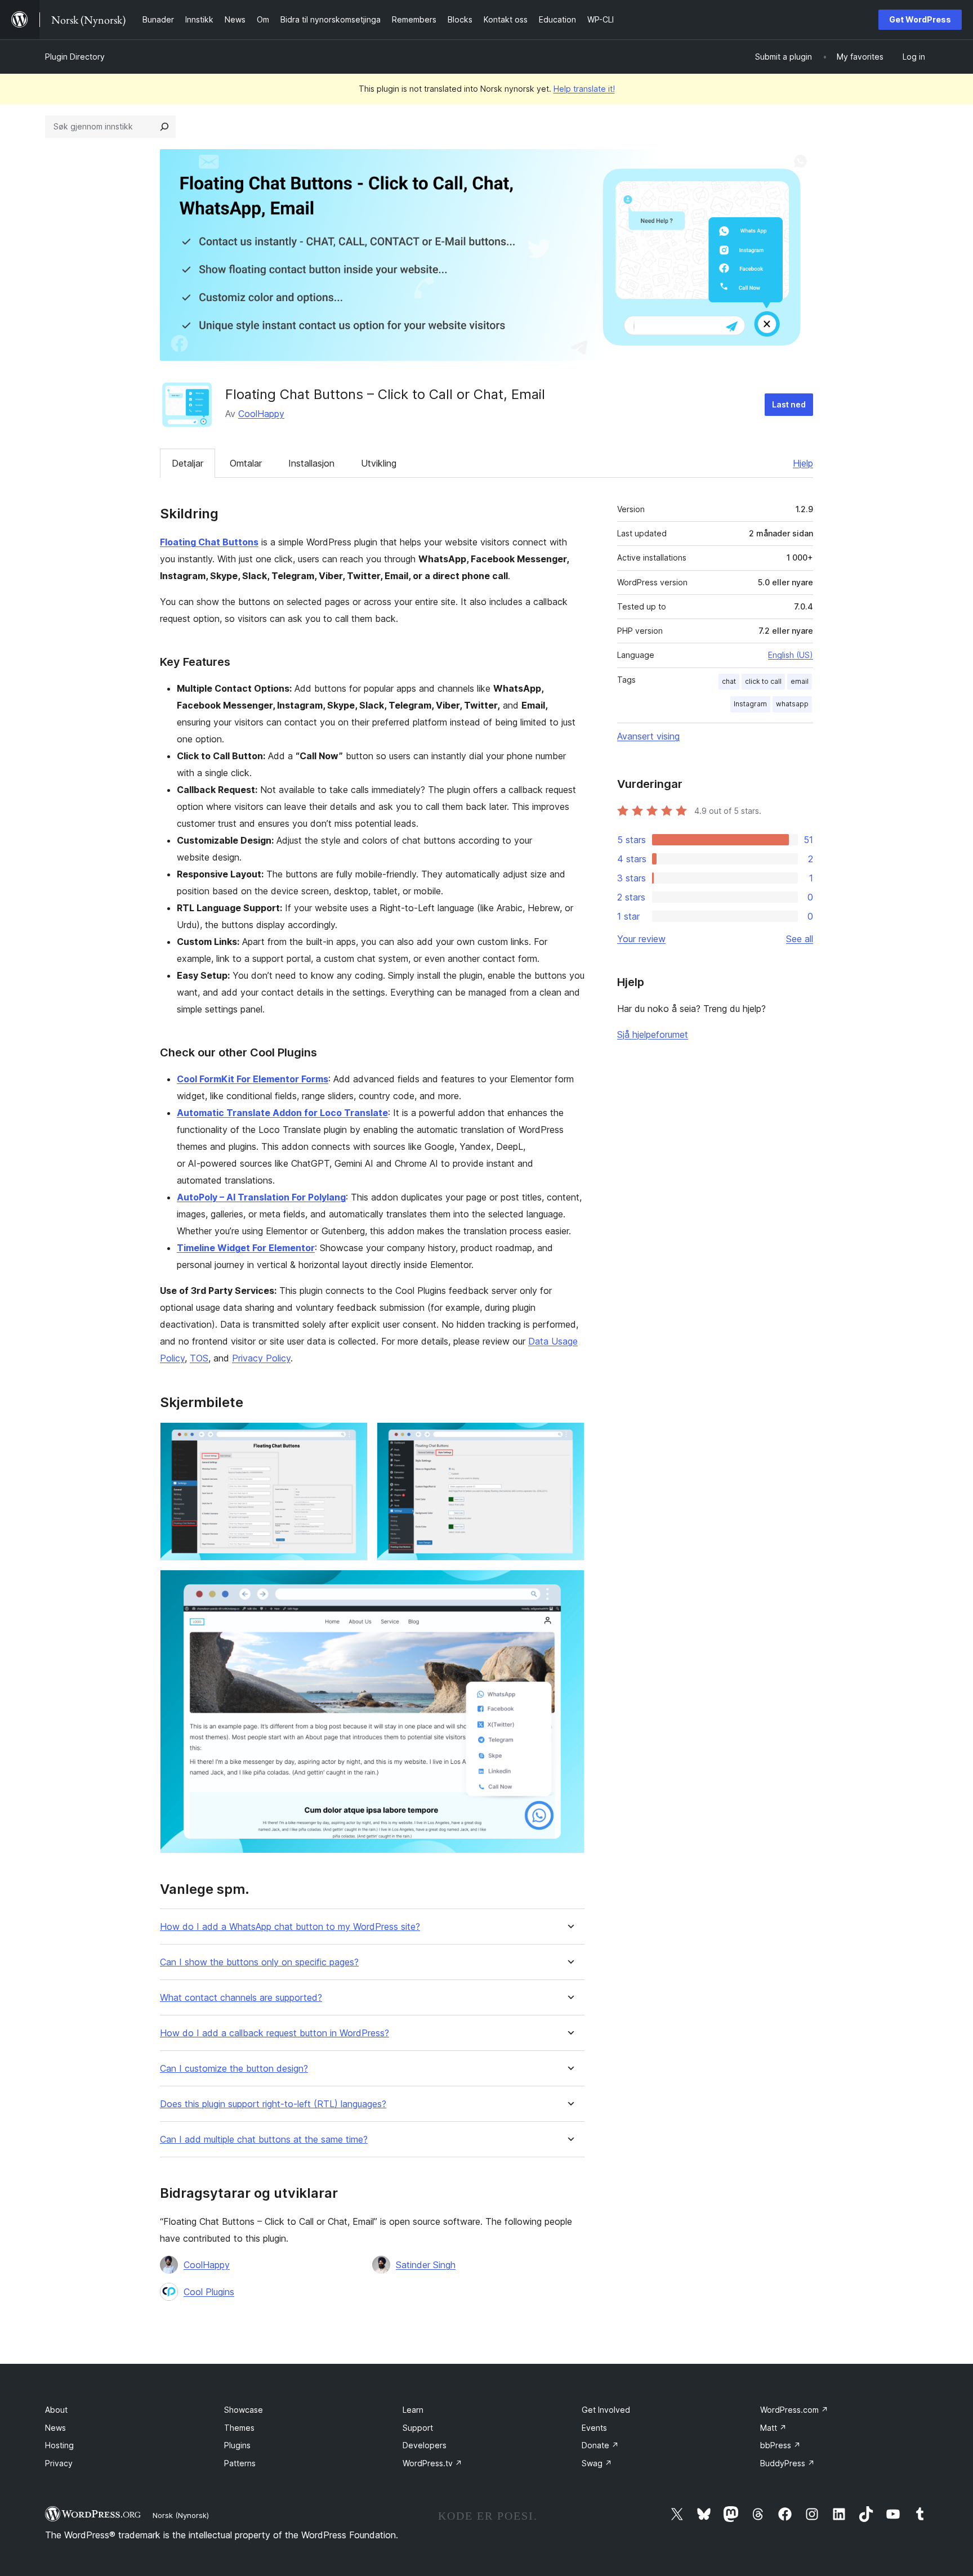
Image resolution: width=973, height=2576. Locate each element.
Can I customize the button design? (234, 2069)
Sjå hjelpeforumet (653, 1034)
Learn (413, 2410)
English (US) (791, 655)
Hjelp (803, 463)
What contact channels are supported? (241, 1998)
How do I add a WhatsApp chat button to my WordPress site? (290, 1927)
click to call (763, 681)
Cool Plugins (209, 2292)
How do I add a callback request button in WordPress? (275, 2033)
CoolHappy (261, 414)
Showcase (244, 2410)
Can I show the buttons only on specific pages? (259, 1962)
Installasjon (311, 463)
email (800, 681)
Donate (600, 2445)
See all (800, 939)
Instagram (750, 704)
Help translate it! (584, 89)
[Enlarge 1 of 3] (352, 1437)
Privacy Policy (261, 1358)
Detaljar (188, 463)
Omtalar (246, 463)
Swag (597, 2463)
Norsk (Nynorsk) (181, 2515)
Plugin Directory (75, 57)
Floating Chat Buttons (209, 542)
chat (729, 681)
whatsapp (792, 704)
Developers (425, 2445)
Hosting (59, 2445)
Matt (773, 2428)
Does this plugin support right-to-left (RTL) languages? (273, 2104)
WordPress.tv (432, 2463)
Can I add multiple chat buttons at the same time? (264, 2140)
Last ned (789, 404)
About (56, 2410)
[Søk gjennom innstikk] (164, 127)
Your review (641, 939)
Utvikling (379, 463)
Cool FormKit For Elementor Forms (253, 1079)
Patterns (240, 2463)
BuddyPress (787, 2463)
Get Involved (606, 2410)
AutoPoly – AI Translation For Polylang (261, 1197)
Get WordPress (920, 19)
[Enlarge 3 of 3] (569, 1585)
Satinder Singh (426, 2265)
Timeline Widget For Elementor (246, 1248)
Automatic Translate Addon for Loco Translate (282, 1113)
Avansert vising (648, 736)
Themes (239, 2428)
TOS (199, 1358)
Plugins (237, 2445)
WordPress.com (794, 2410)
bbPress (780, 2445)
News (55, 2428)
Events (594, 2428)
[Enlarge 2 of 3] (569, 1437)
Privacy (59, 2463)
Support (418, 2428)
